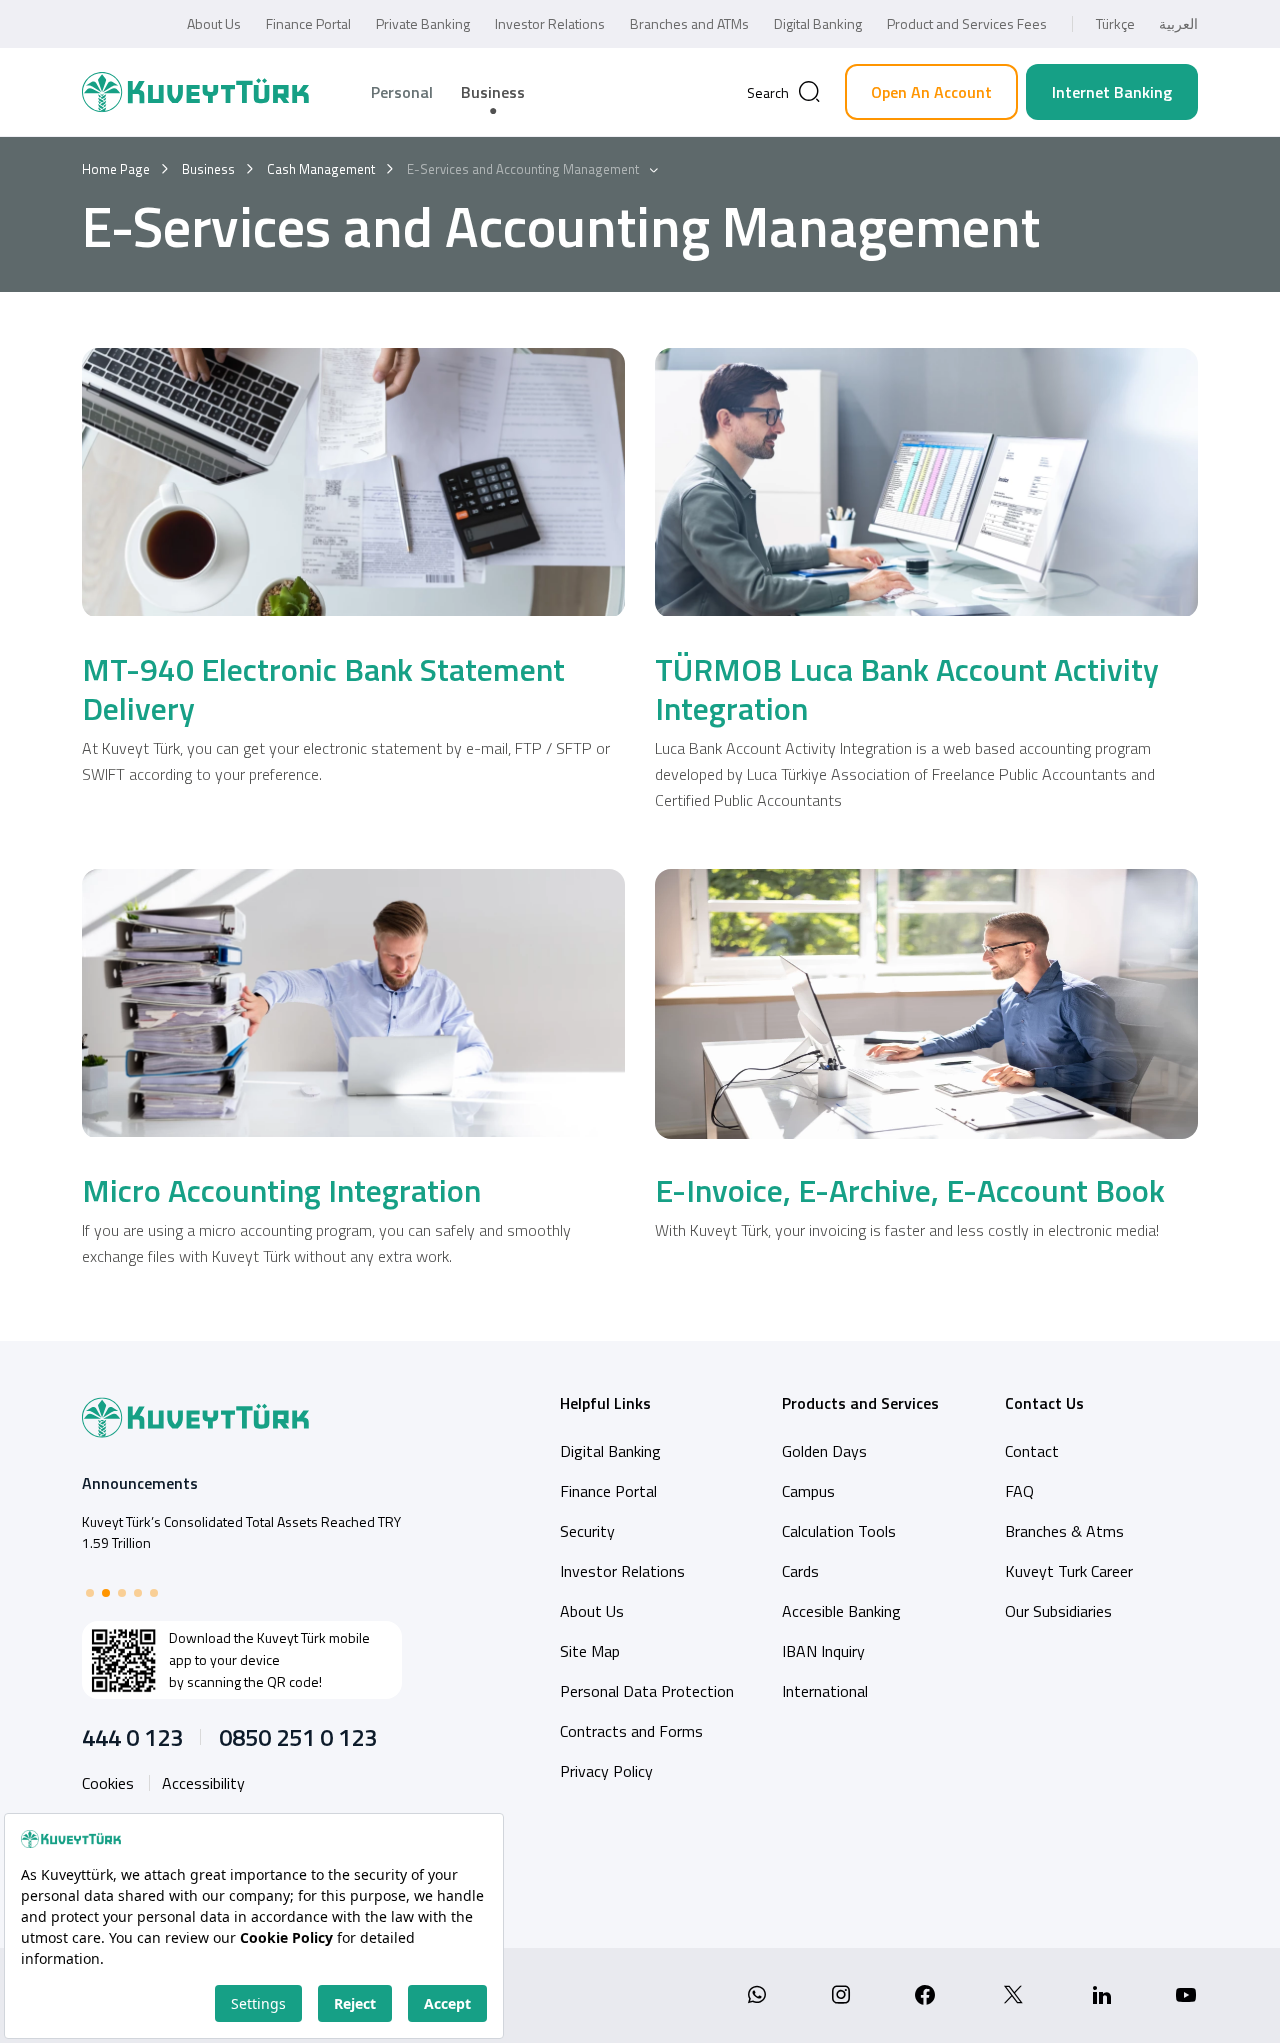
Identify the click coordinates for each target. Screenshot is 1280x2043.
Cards (800, 1571)
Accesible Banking (841, 1611)
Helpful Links (605, 1403)
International (825, 1691)
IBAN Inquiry (823, 1651)
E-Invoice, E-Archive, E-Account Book (910, 1190)
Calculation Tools (839, 1531)
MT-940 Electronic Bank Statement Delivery (323, 688)
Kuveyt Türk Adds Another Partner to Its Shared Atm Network (236, 1532)
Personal (402, 92)
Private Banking (423, 23)
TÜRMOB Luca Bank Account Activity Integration (907, 688)
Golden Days (824, 1451)
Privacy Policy (606, 1771)
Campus (808, 1491)
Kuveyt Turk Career (1069, 1571)
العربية (1178, 23)
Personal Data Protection (647, 1691)
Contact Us (1044, 1403)
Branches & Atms (1064, 1531)
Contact (1032, 1451)
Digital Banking (818, 23)
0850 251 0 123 (298, 1737)
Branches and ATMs (689, 23)
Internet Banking (1112, 92)
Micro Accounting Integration (281, 1190)
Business (493, 92)
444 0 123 (132, 1737)
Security (587, 1531)
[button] (90, 1593)
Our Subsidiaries (1058, 1611)
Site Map (590, 1651)
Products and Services (860, 1403)
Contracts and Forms (631, 1731)
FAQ (1019, 1491)
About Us (214, 23)
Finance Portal (308, 23)
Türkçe (1115, 23)
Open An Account (931, 92)
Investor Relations (550, 23)
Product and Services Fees (967, 23)
